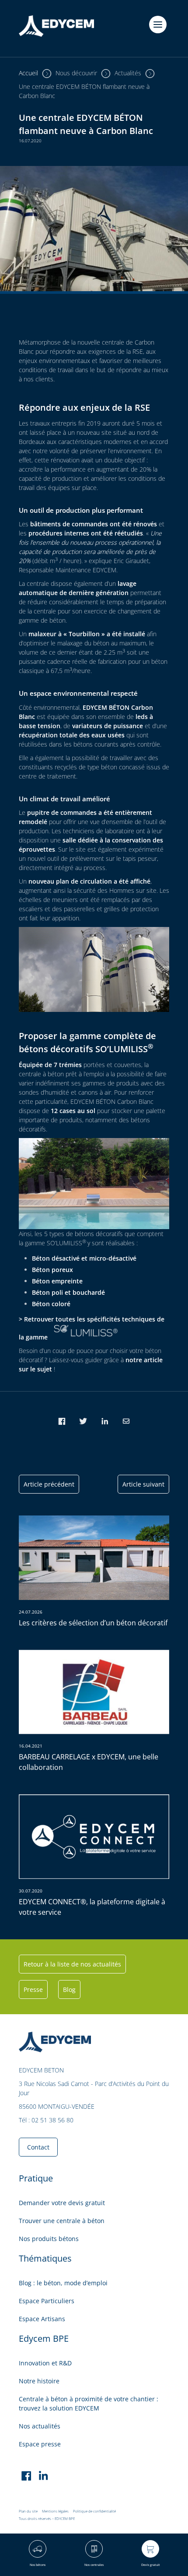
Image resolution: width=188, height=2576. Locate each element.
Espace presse (40, 2444)
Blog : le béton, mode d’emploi (63, 2283)
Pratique (36, 2178)
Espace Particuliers (47, 2301)
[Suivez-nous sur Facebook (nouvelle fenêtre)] (26, 2477)
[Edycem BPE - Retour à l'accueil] (56, 28)
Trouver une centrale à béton (62, 2221)
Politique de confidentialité (94, 2511)
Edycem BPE (44, 2338)
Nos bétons (38, 2565)
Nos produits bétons (49, 2239)
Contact (38, 2147)
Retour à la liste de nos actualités (72, 1964)
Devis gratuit (151, 2565)
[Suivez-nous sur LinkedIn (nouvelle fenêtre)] (44, 2477)
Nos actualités (40, 2426)
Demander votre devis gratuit (62, 2203)
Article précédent (49, 1484)
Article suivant (143, 1484)
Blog (69, 1989)
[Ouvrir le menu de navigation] (158, 25)
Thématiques (45, 2258)
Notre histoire (39, 2381)
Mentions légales (55, 2511)
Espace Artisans (42, 2319)
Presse (33, 1989)
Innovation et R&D (45, 2363)
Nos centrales (94, 2565)
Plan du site (28, 2511)
